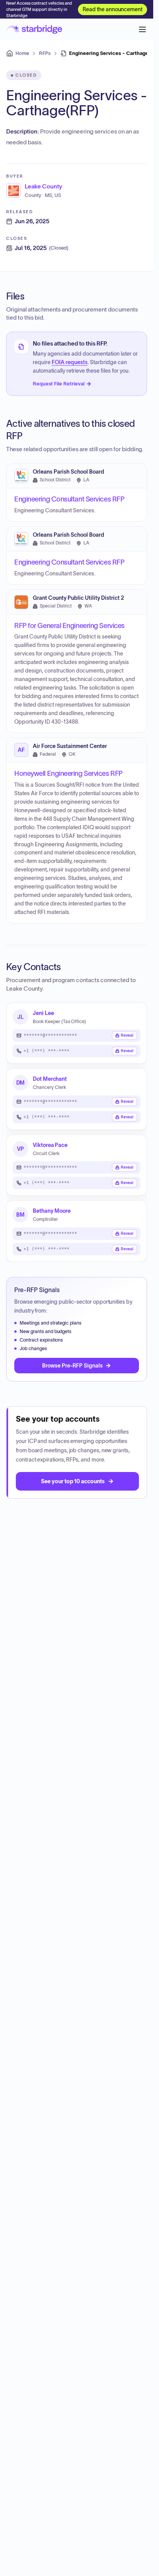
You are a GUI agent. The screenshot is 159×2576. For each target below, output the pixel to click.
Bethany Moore (52, 1211)
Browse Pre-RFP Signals (72, 1366)
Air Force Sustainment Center (70, 746)
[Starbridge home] (34, 29)
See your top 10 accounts (73, 1481)
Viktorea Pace (50, 1145)
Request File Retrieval (59, 384)
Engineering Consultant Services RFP (69, 499)
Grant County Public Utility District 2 (78, 598)
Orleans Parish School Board (69, 472)
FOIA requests (70, 362)
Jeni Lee (43, 1013)
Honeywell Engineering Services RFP (69, 774)
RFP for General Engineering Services (69, 625)
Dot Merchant (50, 1079)
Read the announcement (112, 9)
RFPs (45, 53)
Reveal (127, 1035)
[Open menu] (142, 29)
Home (22, 53)
